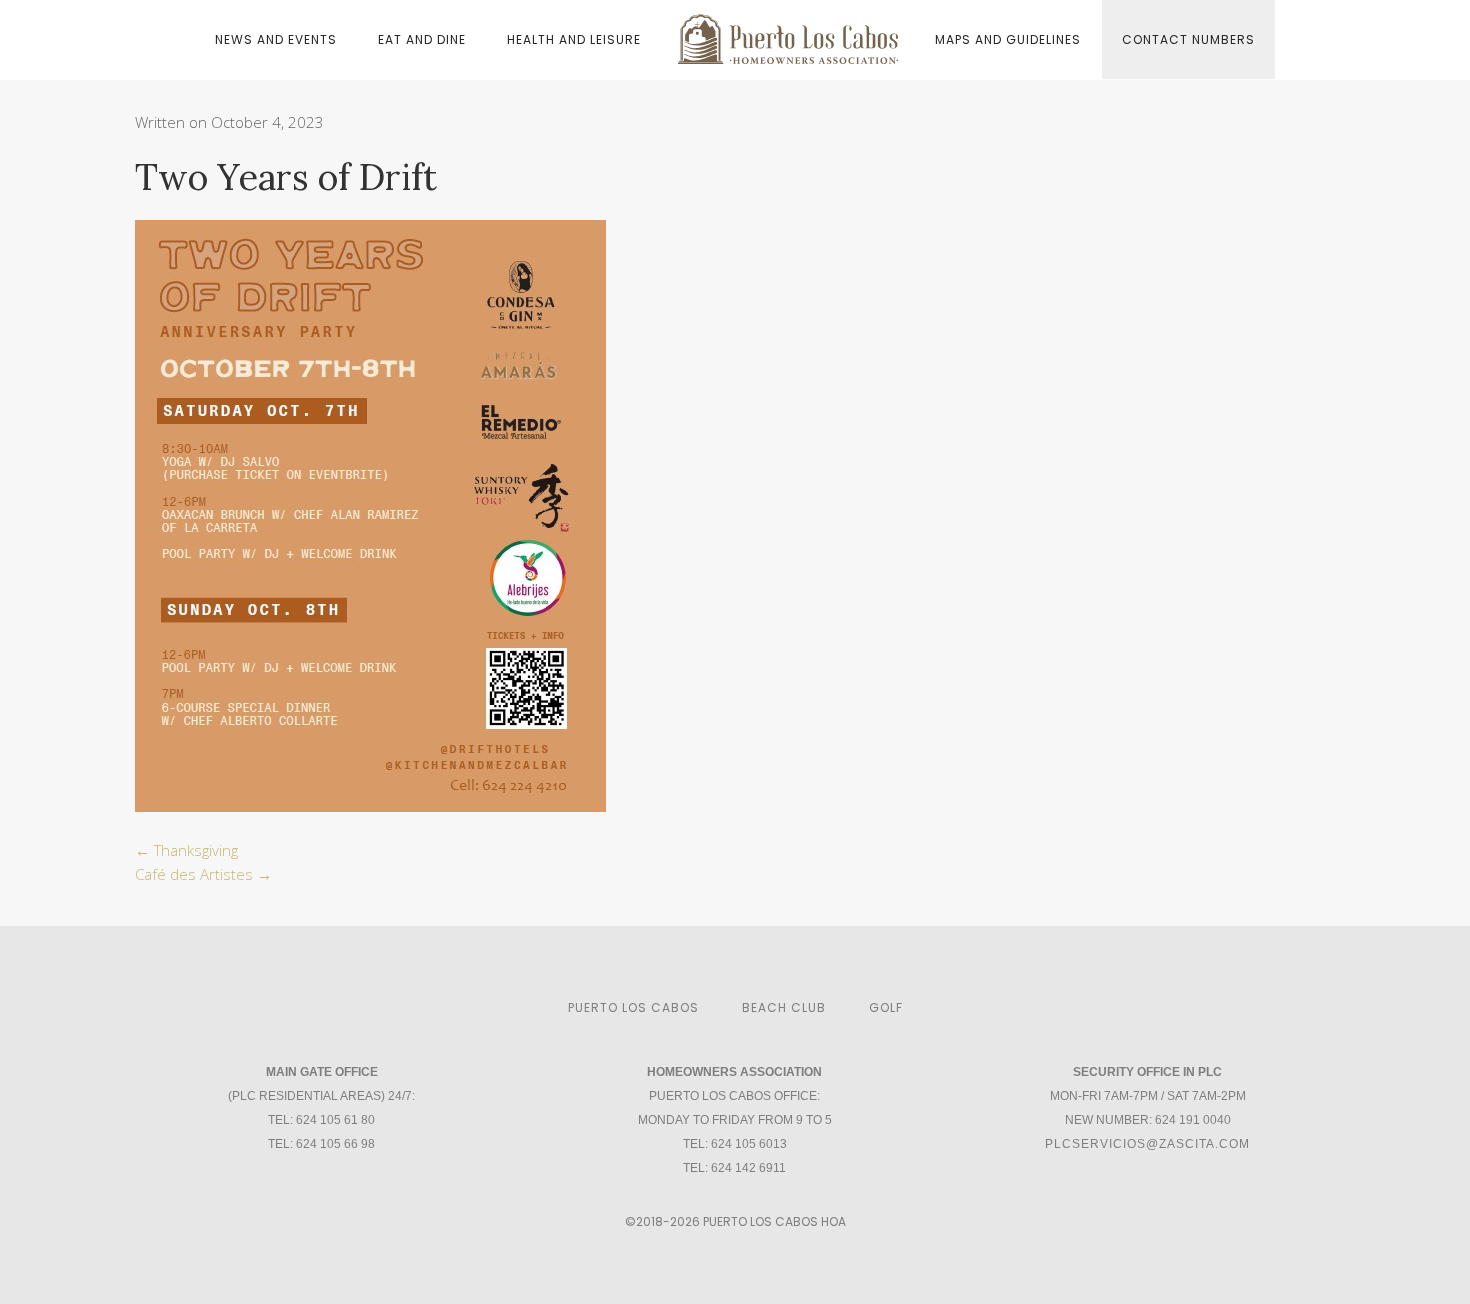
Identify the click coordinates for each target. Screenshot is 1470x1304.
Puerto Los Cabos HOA (774, 1221)
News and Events (276, 39)
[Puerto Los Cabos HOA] (788, 38)
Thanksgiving (186, 850)
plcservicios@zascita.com (1147, 1144)
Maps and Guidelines (1008, 39)
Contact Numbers (1188, 39)
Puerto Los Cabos (633, 1007)
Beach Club (784, 1007)
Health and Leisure (574, 39)
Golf (886, 1007)
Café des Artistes (203, 874)
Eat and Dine (422, 39)
